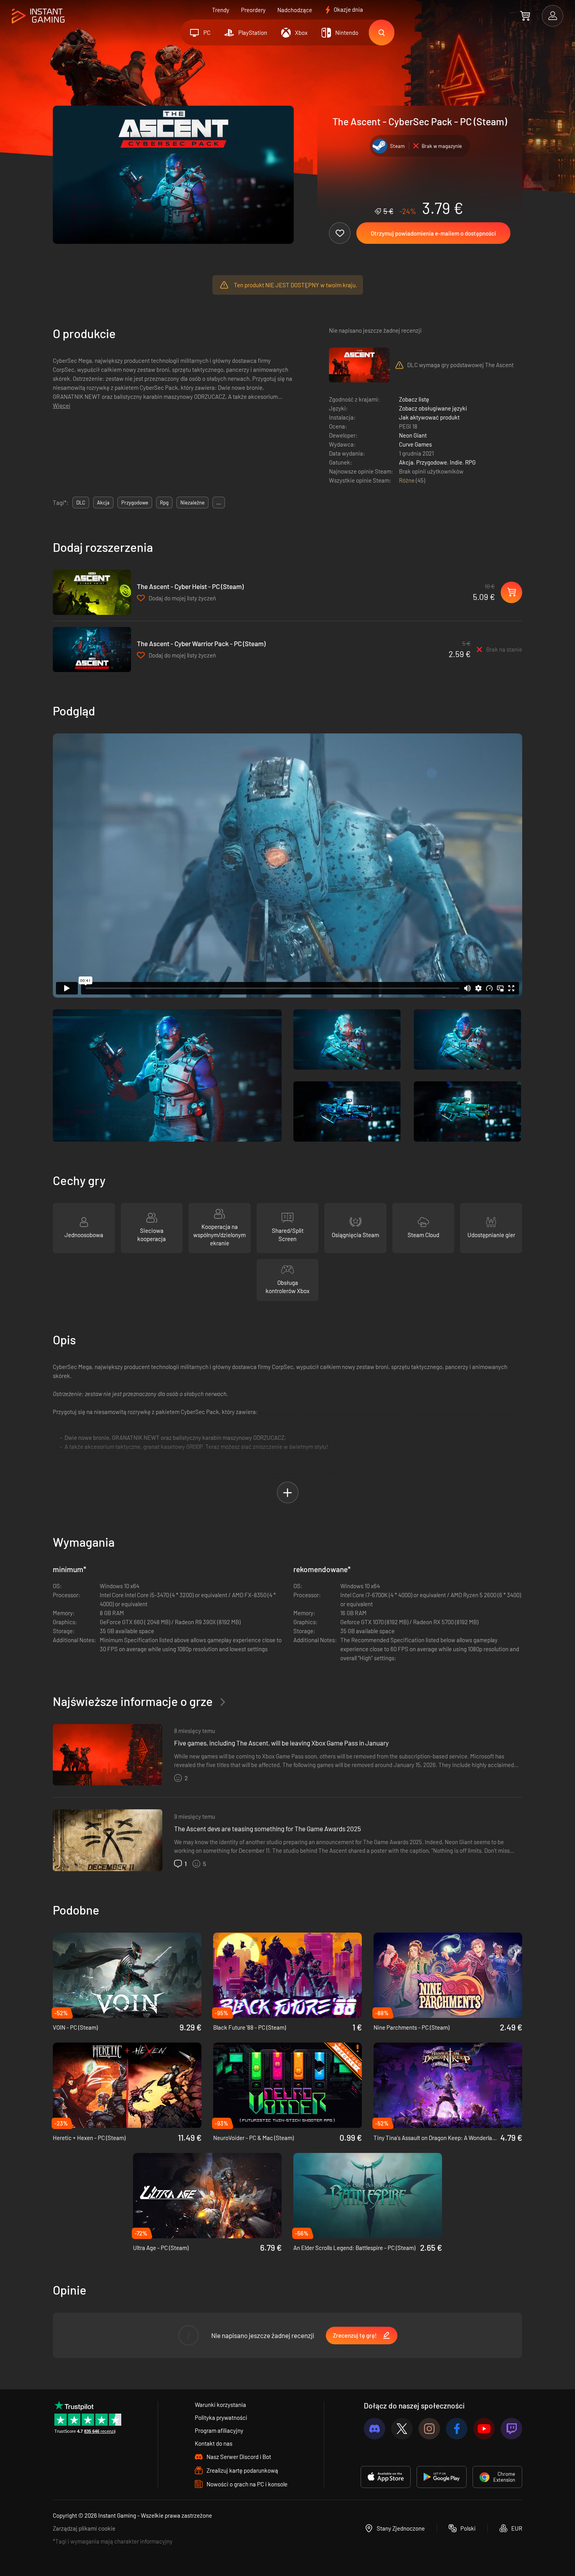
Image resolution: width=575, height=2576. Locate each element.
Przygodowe (432, 462)
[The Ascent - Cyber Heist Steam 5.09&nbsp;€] (92, 592)
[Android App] (442, 2477)
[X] (402, 2429)
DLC (81, 503)
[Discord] (375, 2429)
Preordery (253, 10)
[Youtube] (484, 2429)
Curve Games (415, 444)
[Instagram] (429, 2429)
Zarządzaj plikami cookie (84, 2528)
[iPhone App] (386, 2477)
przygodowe (135, 503)
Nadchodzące (295, 10)
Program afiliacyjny (219, 2430)
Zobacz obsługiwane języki (433, 408)
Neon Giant (413, 435)
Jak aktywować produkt (429, 417)
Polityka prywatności (221, 2417)
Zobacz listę (414, 399)
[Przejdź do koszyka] (525, 16)
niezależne (192, 503)
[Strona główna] (38, 16)
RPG (470, 462)
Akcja (406, 462)
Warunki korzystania (220, 2405)
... (219, 503)
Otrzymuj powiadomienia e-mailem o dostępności (433, 233)
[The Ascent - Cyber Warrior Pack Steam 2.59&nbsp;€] (92, 649)
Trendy (221, 10)
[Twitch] (511, 2429)
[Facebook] (457, 2429)
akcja (103, 503)
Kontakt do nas (214, 2443)
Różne (407, 480)
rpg (164, 503)
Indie (456, 462)
